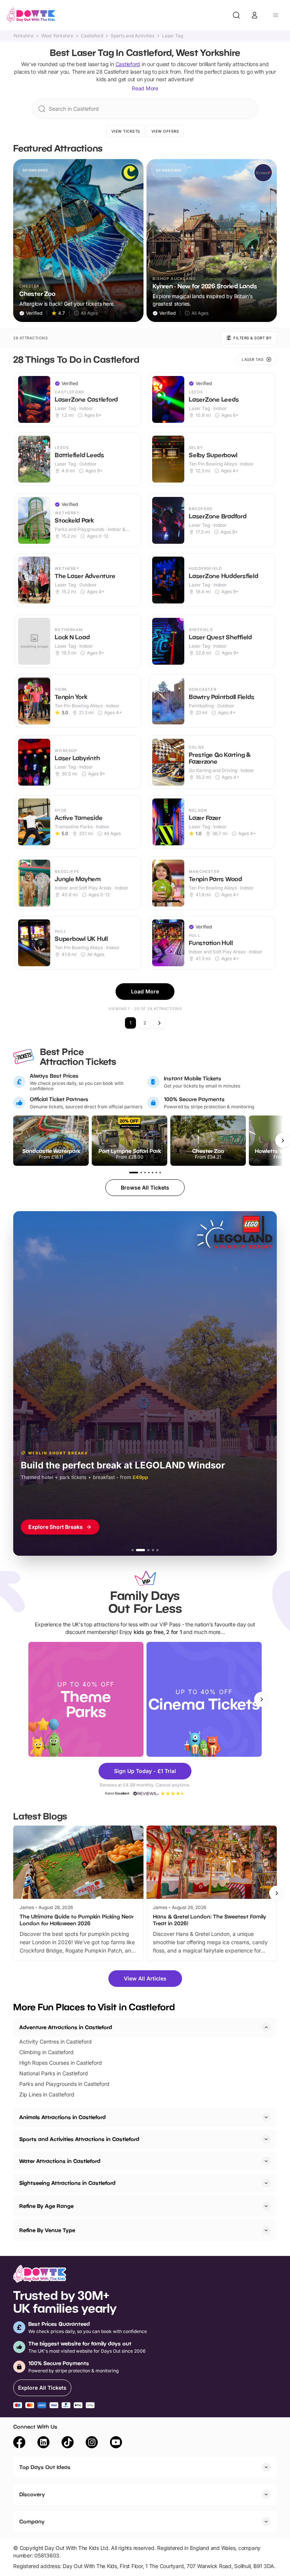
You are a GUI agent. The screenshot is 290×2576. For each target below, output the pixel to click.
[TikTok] (68, 2443)
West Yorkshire (57, 36)
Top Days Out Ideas (45, 2467)
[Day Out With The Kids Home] (31, 15)
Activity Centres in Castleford (56, 2041)
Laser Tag (173, 36)
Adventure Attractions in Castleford (66, 2027)
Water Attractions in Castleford (60, 2161)
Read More (145, 88)
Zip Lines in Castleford (47, 2094)
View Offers (165, 131)
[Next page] (159, 1023)
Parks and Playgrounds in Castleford (64, 2084)
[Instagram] (92, 2443)
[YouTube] (116, 2443)
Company (32, 2521)
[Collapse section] (266, 2027)
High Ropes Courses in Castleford (61, 2063)
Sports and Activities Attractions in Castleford (79, 2139)
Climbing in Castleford (46, 2052)
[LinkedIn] (43, 2443)
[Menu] (276, 15)
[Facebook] (19, 2443)
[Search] (236, 15)
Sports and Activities (133, 36)
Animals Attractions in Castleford (62, 2117)
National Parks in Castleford (54, 2073)
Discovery (32, 2494)
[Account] (255, 15)
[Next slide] (262, 1699)
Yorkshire (23, 36)
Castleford (92, 36)
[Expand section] (266, 2117)
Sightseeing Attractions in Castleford (67, 2183)
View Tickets (126, 131)
